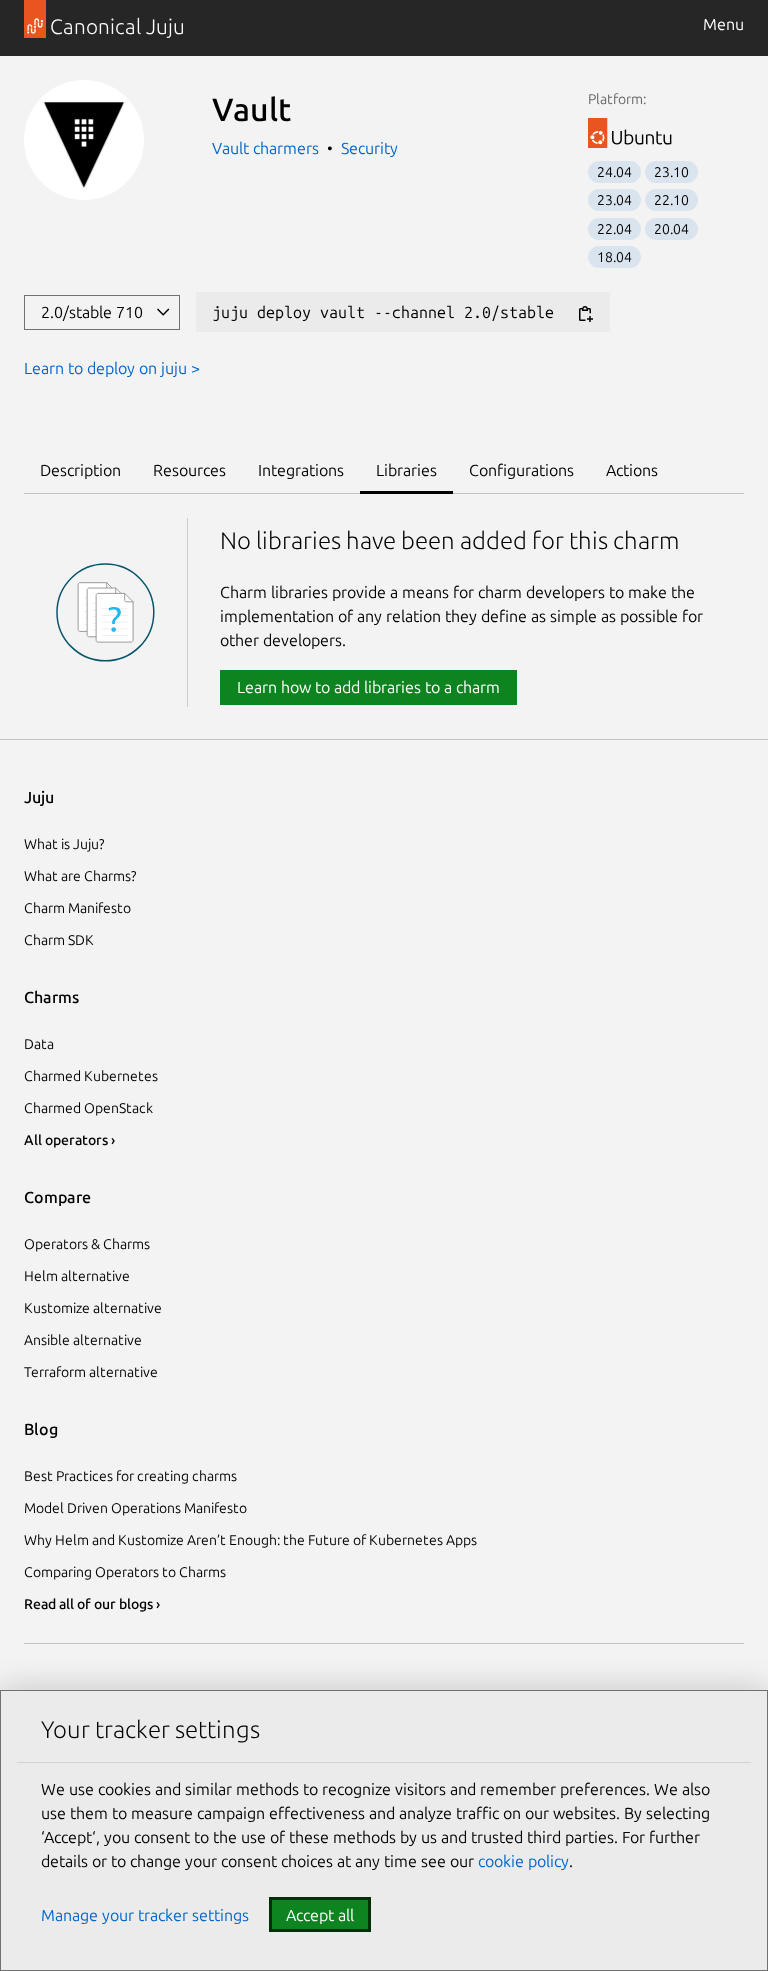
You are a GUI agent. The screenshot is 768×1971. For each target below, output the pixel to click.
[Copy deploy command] (585, 313)
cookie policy (523, 1861)
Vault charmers (267, 148)
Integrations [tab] (301, 470)
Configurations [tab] (521, 470)
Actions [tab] (632, 470)
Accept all (320, 1915)
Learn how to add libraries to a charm (368, 687)
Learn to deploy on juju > (112, 368)
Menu (723, 24)
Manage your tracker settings (145, 1915)
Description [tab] (80, 470)
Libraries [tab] (406, 470)
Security (369, 148)
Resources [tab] (189, 470)
